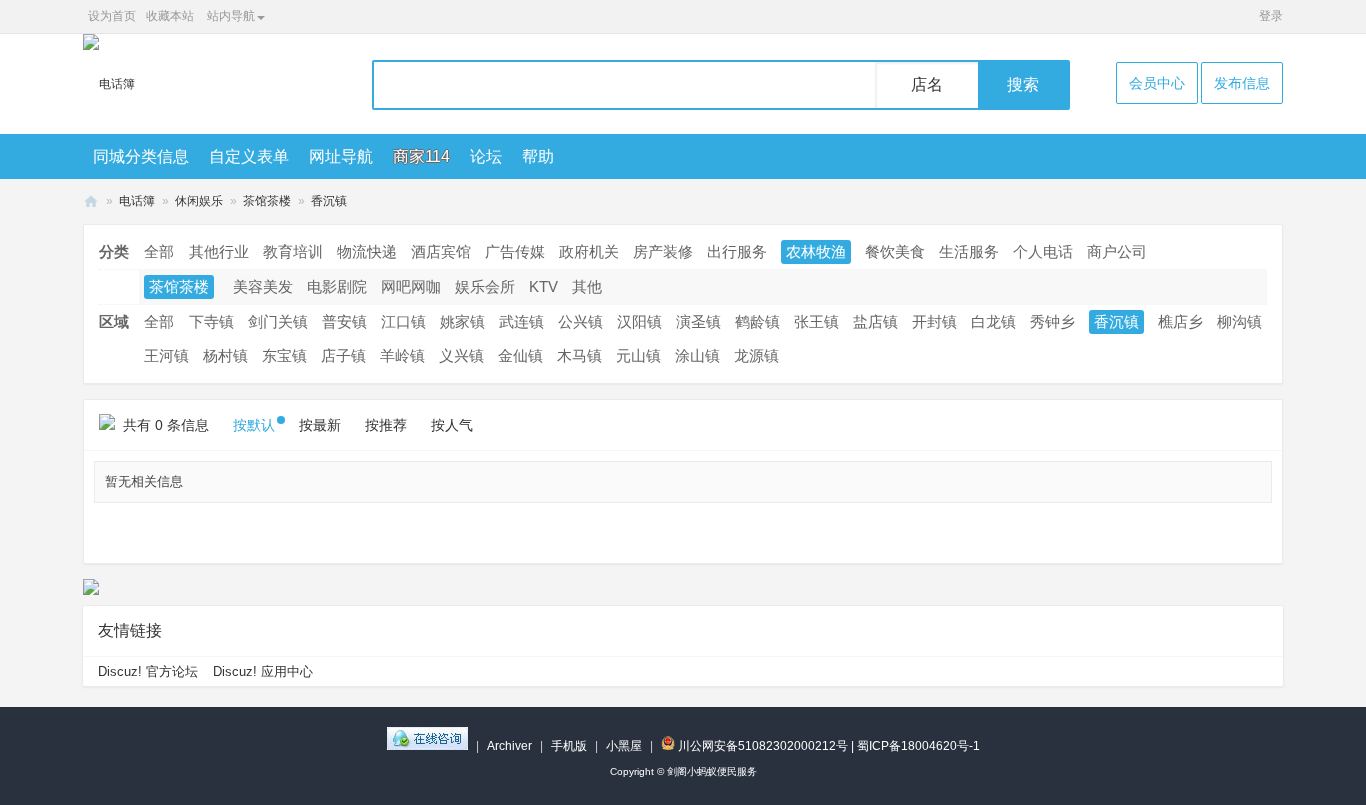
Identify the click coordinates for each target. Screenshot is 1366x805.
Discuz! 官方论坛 (148, 671)
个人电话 (1043, 251)
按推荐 (386, 425)
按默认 (254, 425)
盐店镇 (875, 321)
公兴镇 (580, 321)
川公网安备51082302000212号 (761, 746)
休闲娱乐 (199, 201)
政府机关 (589, 251)
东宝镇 (284, 355)
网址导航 (341, 156)
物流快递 (367, 251)
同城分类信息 (141, 156)
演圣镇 (698, 321)
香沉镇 (329, 201)
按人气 (452, 425)
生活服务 (969, 251)
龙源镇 (756, 355)
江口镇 (403, 321)
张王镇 (816, 321)
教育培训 (293, 251)
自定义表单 (249, 156)
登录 (1271, 16)
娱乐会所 (485, 286)
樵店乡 (1180, 321)
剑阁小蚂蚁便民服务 (91, 201)
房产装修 (663, 251)
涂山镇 (697, 355)
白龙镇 (993, 321)
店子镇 (343, 355)
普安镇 (344, 321)
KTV (543, 286)
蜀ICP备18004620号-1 (918, 746)
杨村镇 (225, 355)
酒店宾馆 (441, 251)
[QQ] (427, 746)
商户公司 (1117, 251)
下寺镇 (211, 321)
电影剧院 (337, 286)
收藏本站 (170, 16)
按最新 (320, 425)
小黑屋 (624, 746)
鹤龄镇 (757, 321)
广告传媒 (515, 251)
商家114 (421, 156)
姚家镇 (462, 321)
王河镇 (166, 355)
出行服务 (737, 251)
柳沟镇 (1239, 321)
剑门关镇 (278, 321)
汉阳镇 (639, 321)
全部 (159, 251)
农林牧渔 (816, 251)
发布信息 (1242, 83)
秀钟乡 (1052, 321)
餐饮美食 (895, 251)
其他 (587, 286)
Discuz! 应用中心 (263, 671)
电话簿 (137, 201)
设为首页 (112, 16)
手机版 (569, 746)
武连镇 (521, 321)
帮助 (538, 156)
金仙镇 (520, 355)
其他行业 (219, 251)
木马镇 (579, 355)
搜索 (1023, 84)
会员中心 (1157, 83)
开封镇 (934, 321)
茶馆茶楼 (267, 201)
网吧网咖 (411, 286)
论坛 (486, 156)
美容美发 (263, 286)
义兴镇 (461, 355)
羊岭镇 (402, 355)
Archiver (509, 746)
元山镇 (638, 355)
